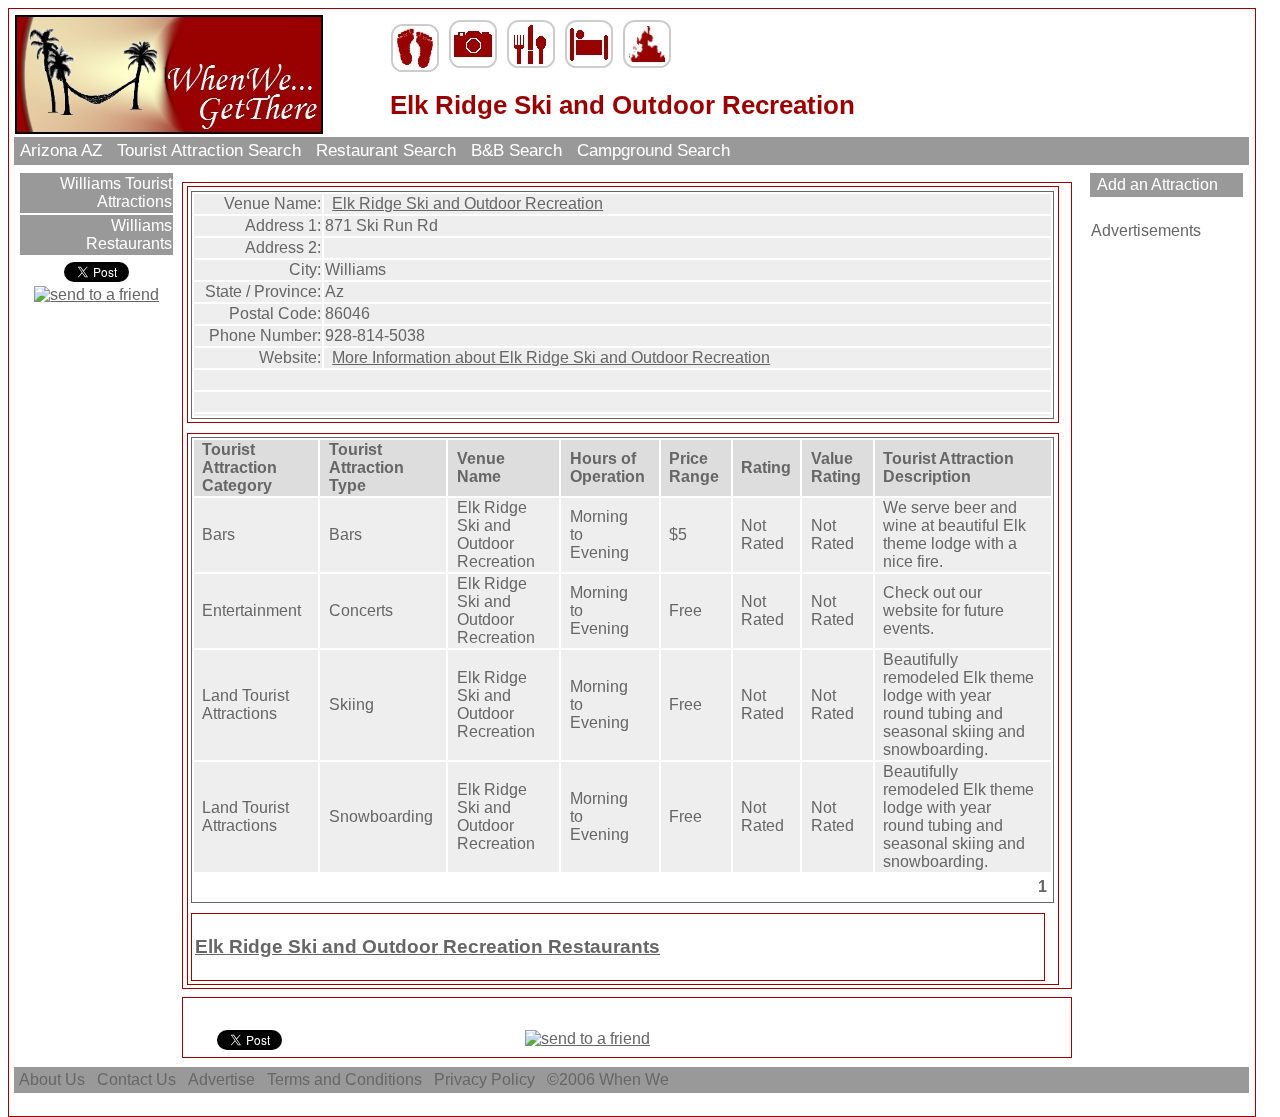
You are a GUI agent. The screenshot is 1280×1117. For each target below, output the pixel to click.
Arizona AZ (61, 150)
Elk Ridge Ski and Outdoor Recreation (467, 203)
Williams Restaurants (129, 234)
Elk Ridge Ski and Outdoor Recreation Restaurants (427, 946)
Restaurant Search (386, 150)
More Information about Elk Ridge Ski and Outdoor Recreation (551, 357)
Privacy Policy (484, 1079)
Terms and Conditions (344, 1079)
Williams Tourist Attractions (114, 192)
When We (636, 1079)
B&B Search (516, 150)
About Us (52, 1079)
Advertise (221, 1079)
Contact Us (136, 1079)
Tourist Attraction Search (209, 150)
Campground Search (653, 150)
